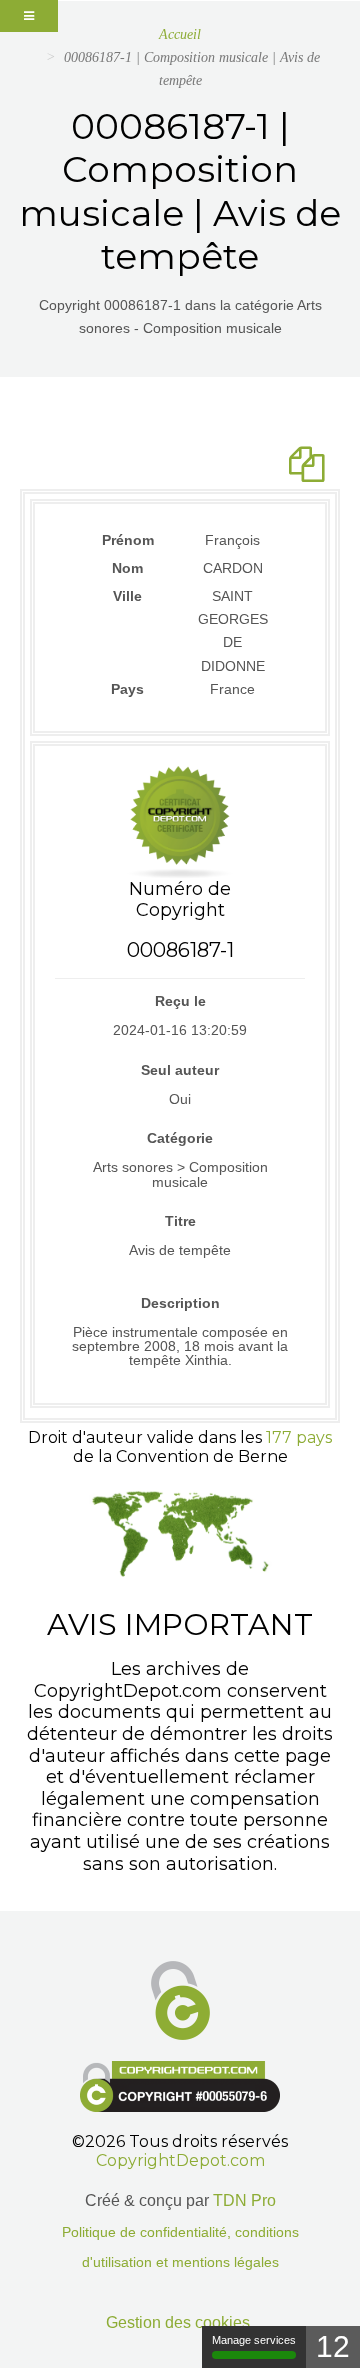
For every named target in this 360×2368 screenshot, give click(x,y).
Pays (127, 689)
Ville (127, 596)
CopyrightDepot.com (180, 2160)
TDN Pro (244, 2200)
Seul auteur (180, 1070)
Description (180, 1303)
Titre (180, 1221)
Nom (127, 568)
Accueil (180, 34)
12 (333, 2346)
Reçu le (180, 1001)
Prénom (128, 540)
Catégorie (180, 1138)
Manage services (254, 2340)
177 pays (299, 1437)
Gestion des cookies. (180, 2322)
